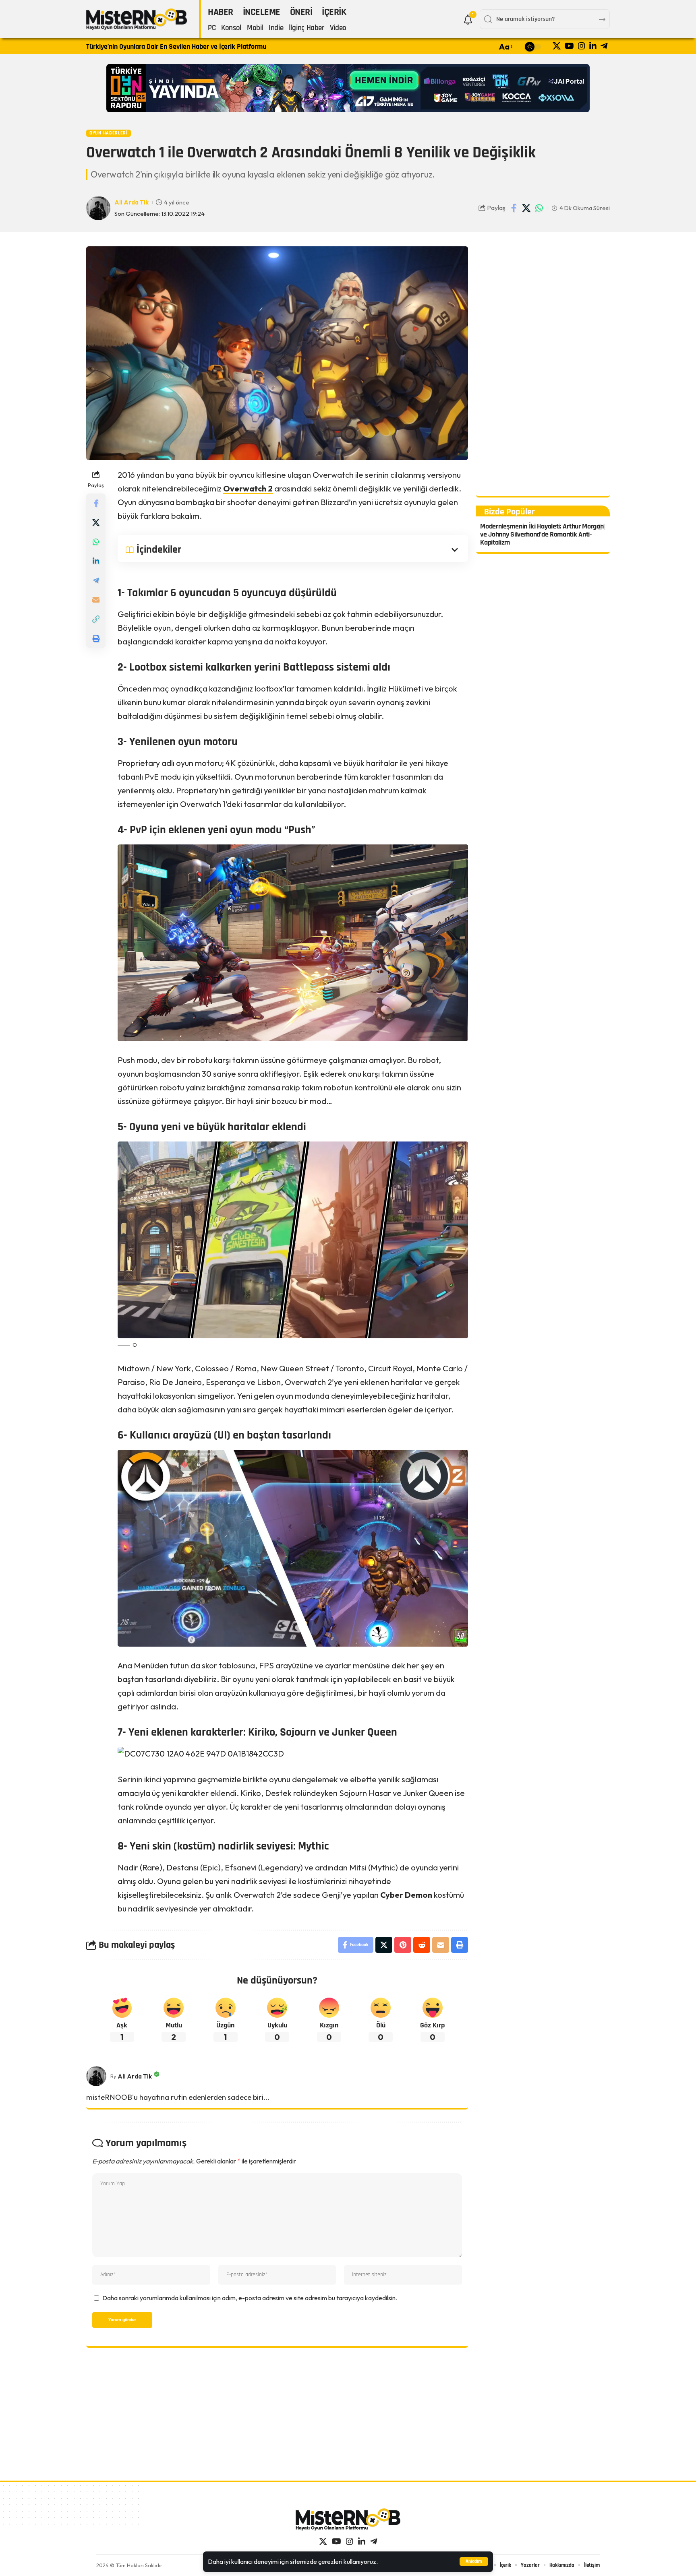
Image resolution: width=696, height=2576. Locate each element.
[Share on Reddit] (422, 1945)
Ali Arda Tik (132, 202)
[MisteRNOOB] (348, 2519)
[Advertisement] (543, 367)
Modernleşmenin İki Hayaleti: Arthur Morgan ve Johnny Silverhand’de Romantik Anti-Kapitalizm (542, 534)
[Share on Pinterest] (403, 1945)
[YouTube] (569, 46)
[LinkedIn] (593, 46)
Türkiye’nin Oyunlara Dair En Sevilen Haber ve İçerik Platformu (176, 46)
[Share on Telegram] (96, 580)
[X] (557, 46)
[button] (474, 2562)
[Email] (96, 599)
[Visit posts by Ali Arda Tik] (96, 2076)
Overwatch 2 (248, 488)
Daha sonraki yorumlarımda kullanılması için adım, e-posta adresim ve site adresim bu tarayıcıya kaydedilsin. (250, 2298)
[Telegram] (604, 46)
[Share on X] (526, 208)
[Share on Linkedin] (96, 561)
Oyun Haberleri (109, 133)
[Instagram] (582, 46)
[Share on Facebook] (514, 208)
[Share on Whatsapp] (539, 208)
